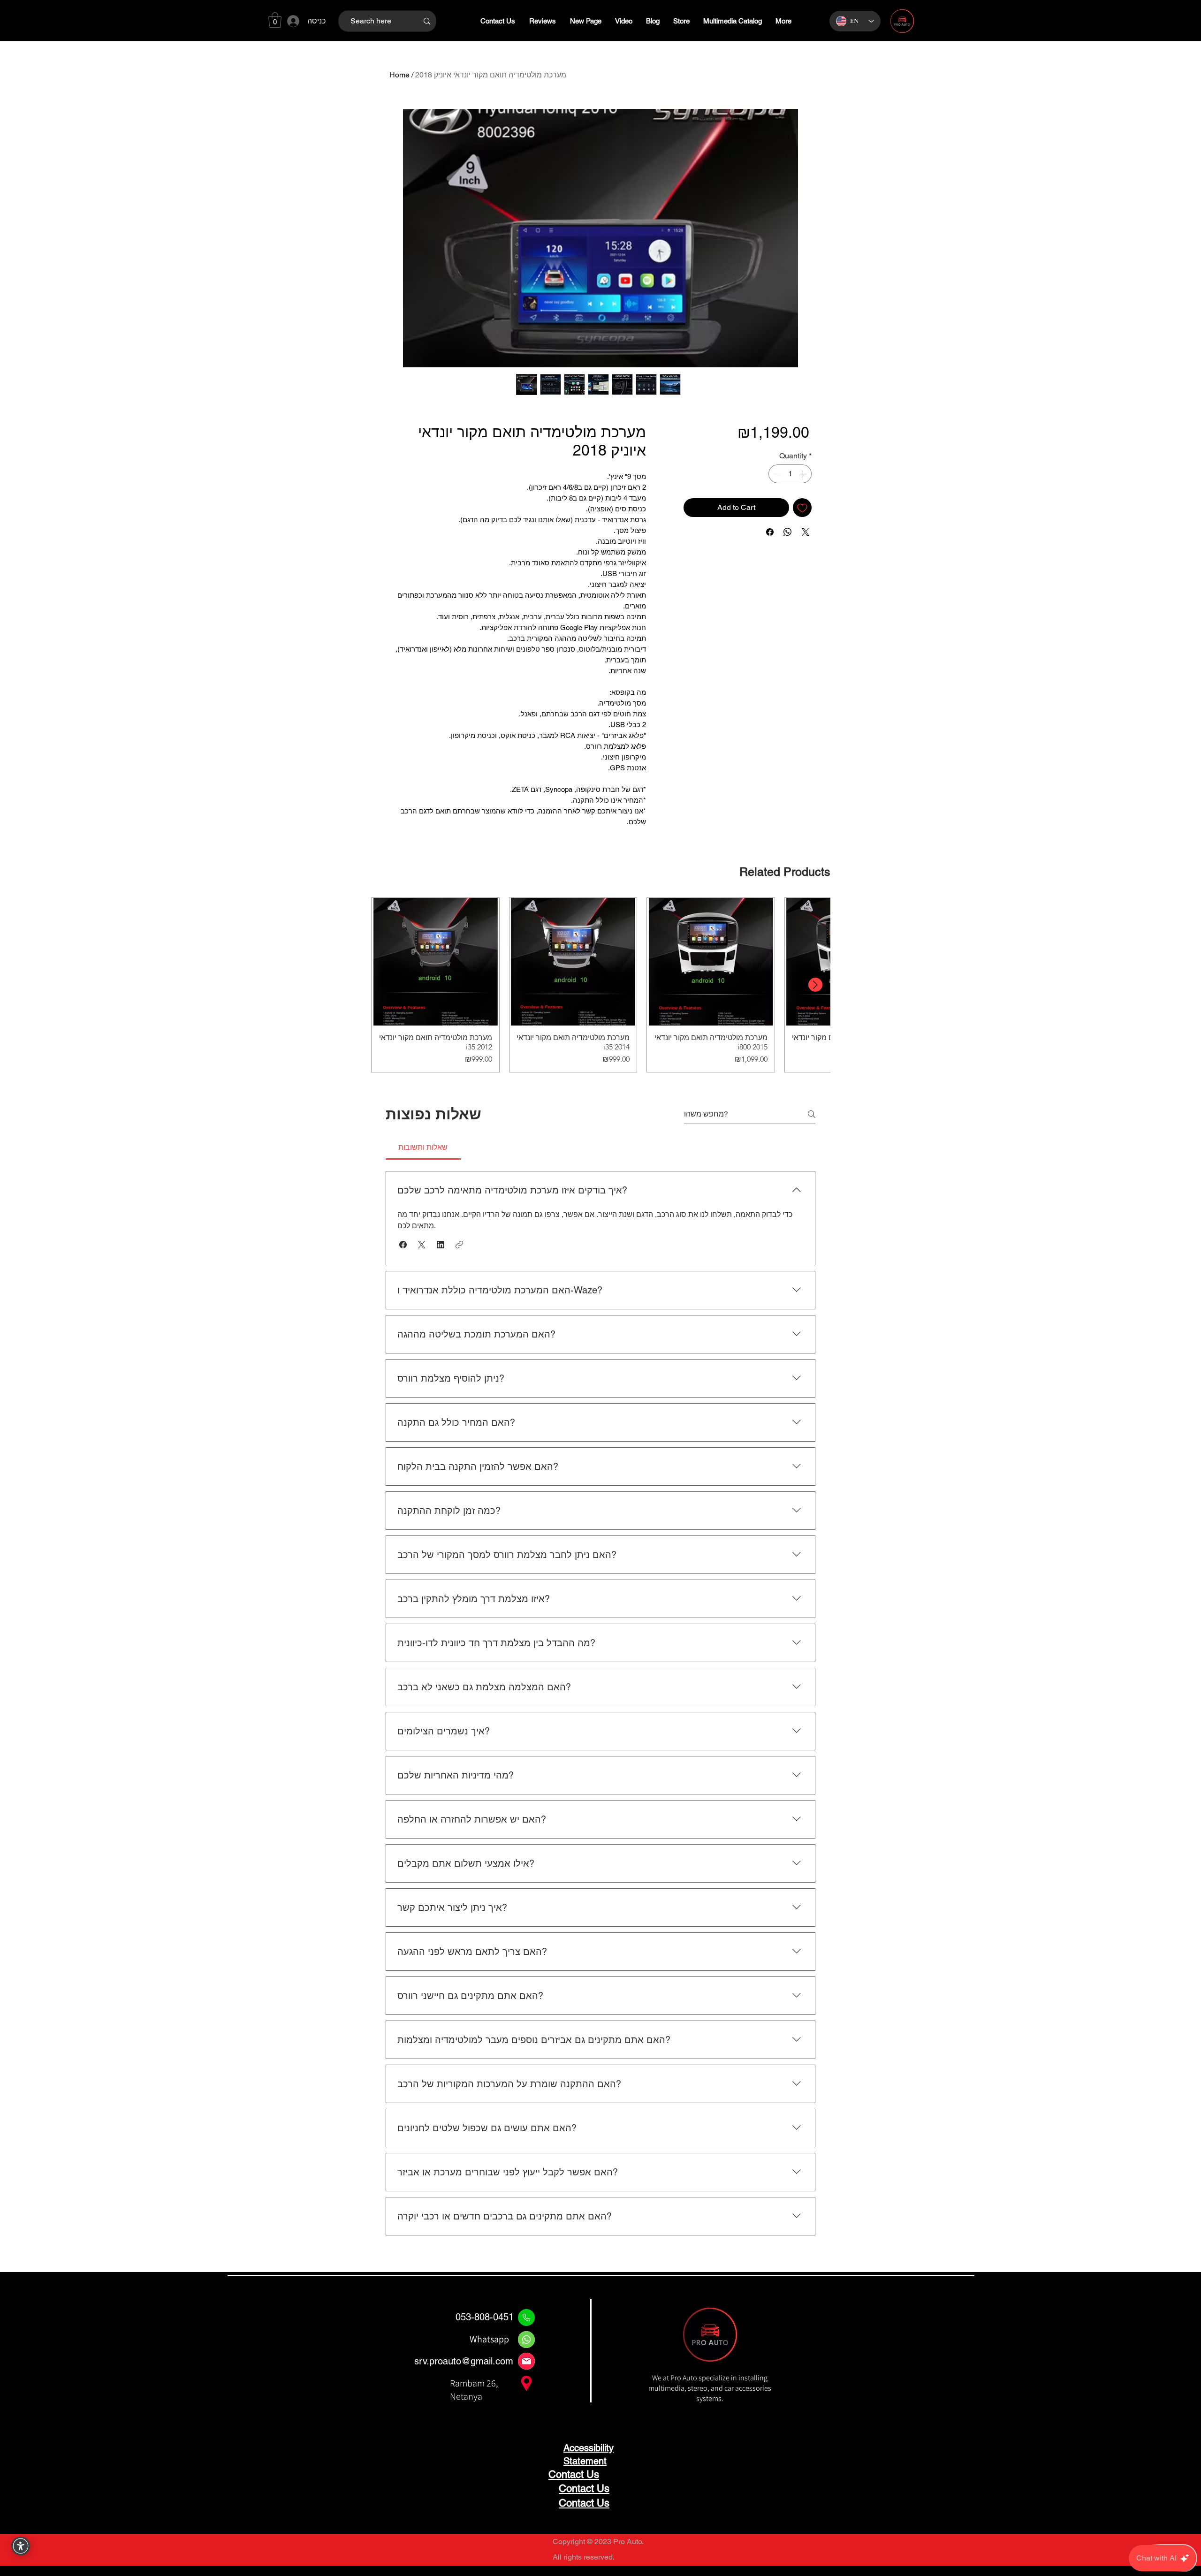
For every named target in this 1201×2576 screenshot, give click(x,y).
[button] (275, 20)
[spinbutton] (790, 474)
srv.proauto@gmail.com (464, 2361)
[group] (600, 985)
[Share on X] (806, 532)
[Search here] (427, 21)
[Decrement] (776, 474)
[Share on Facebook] (770, 532)
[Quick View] (435, 962)
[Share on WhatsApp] (788, 532)
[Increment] (804, 474)
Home (399, 75)
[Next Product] (815, 985)
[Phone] (526, 2318)
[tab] (423, 1147)
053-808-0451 (485, 2317)
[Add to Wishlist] (802, 508)
